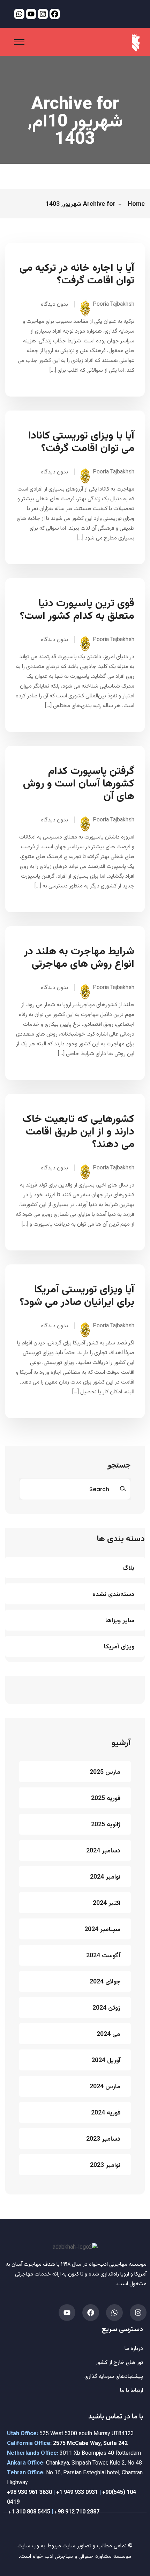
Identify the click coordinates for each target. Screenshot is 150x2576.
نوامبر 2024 (105, 1877)
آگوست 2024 (103, 1956)
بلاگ (128, 1568)
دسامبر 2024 (103, 1851)
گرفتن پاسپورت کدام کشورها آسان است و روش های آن (79, 784)
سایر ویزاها (120, 1621)
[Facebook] (91, 2313)
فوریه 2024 (106, 2113)
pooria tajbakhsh (114, 304)
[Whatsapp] (114, 2313)
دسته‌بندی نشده (113, 1595)
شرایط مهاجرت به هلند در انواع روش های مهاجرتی (79, 958)
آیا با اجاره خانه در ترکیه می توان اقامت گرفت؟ (77, 275)
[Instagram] (138, 2313)
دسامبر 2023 (103, 2139)
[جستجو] (123, 1489)
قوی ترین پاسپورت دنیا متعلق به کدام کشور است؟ (77, 610)
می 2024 (108, 2034)
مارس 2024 (105, 2087)
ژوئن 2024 (106, 2008)
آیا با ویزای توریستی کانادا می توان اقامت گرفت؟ (81, 442)
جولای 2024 (105, 1982)
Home (134, 204)
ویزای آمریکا (119, 1647)
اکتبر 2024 (107, 1903)
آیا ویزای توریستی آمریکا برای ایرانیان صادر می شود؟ (77, 1296)
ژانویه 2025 (106, 1825)
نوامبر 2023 (105, 2165)
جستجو (119, 1466)
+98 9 (14, 2493)
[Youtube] (67, 2313)
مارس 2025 (105, 1772)
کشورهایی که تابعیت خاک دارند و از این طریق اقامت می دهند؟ (78, 1132)
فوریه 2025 (106, 1799)
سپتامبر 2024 (102, 1930)
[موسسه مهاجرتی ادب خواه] (136, 43)
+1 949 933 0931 (77, 2493)
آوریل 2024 (106, 2061)
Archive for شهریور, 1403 (81, 204)
